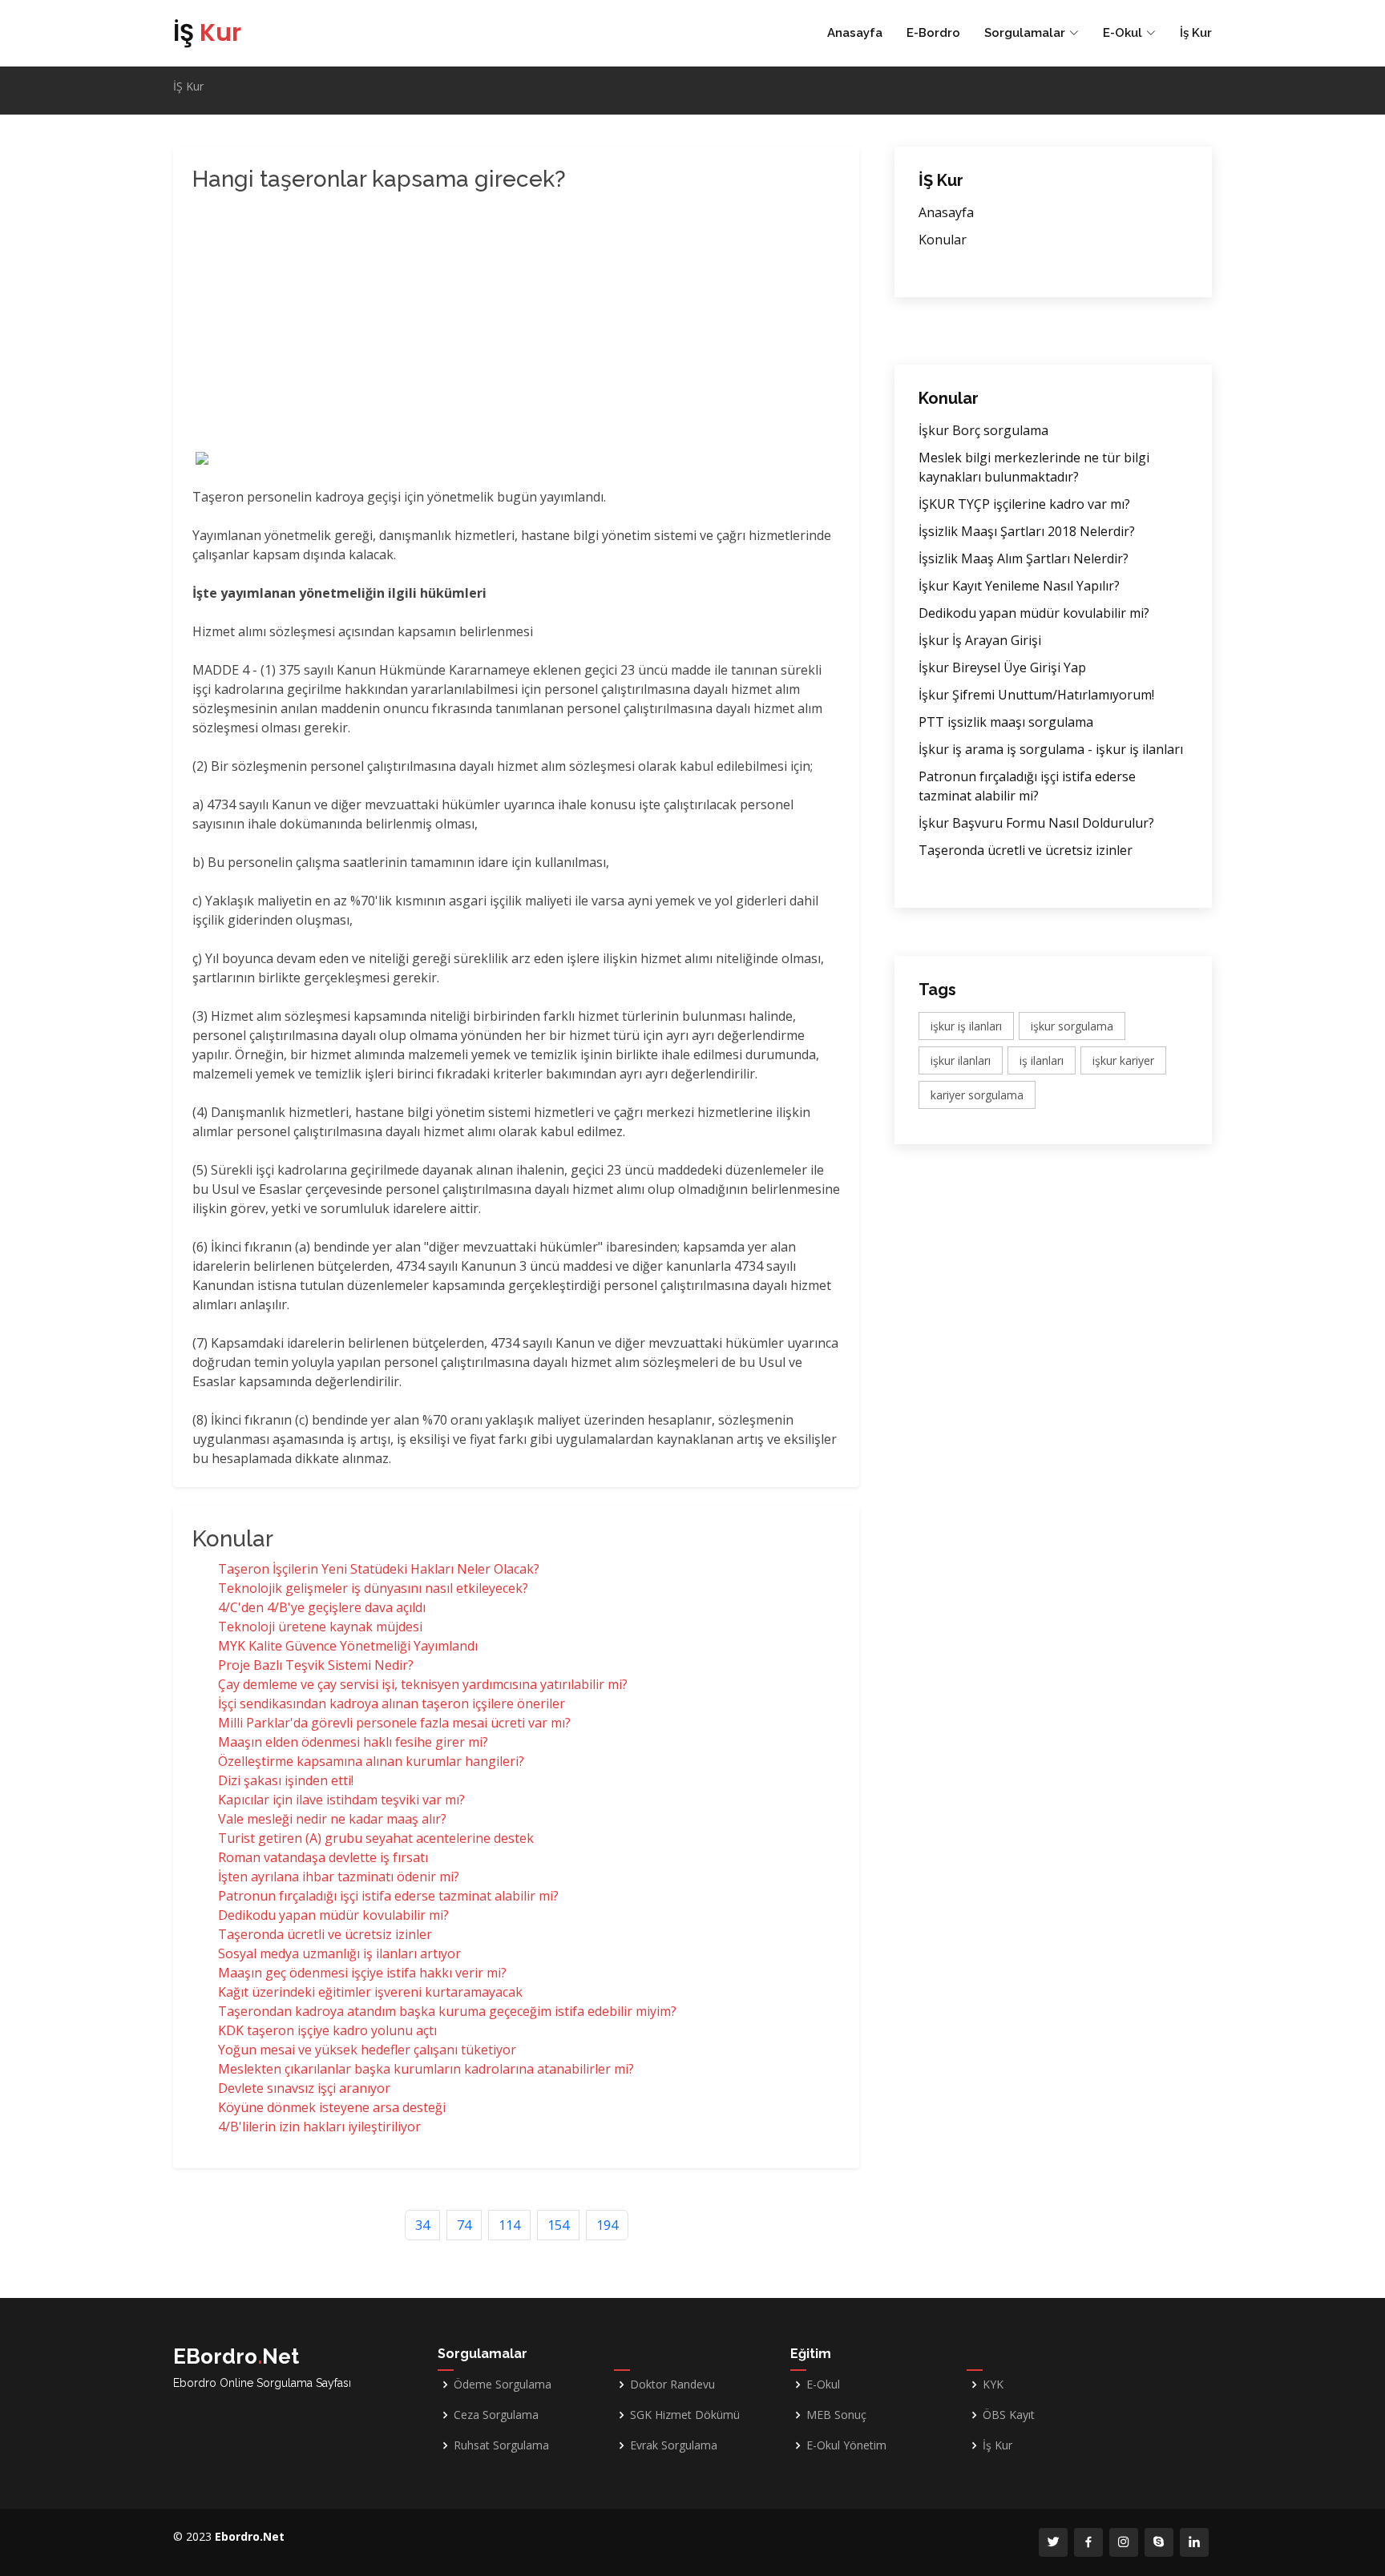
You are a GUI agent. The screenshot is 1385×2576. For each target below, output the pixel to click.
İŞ (207, 32)
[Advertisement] (449, 324)
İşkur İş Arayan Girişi (980, 640)
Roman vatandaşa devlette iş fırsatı (323, 1857)
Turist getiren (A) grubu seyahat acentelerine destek (376, 1838)
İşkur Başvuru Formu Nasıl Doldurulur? (1036, 823)
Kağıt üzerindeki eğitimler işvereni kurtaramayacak (370, 1992)
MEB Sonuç (836, 2415)
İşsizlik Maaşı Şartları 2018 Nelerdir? (1027, 531)
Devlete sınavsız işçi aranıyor (304, 2088)
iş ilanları (1042, 1060)
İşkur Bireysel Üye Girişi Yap (1002, 667)
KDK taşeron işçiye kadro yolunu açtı (327, 2030)
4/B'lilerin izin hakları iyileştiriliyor (319, 2127)
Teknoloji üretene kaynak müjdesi (320, 1627)
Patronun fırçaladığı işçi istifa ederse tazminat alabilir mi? (388, 1896)
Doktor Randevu (672, 2385)
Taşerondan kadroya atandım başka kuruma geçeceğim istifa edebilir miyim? (447, 2011)
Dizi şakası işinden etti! (286, 1780)
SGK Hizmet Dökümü (685, 2415)
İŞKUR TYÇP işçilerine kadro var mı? (1024, 504)
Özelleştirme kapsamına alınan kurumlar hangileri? (371, 1761)
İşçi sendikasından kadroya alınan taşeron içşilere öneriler (392, 1703)
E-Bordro (933, 33)
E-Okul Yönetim (846, 2445)
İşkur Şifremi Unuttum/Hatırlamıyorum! (1036, 695)
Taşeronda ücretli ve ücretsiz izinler (325, 1934)
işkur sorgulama (1072, 1026)
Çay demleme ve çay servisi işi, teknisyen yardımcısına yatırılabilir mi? (423, 1684)
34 (422, 2225)
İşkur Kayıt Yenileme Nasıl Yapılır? (1019, 586)
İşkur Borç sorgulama (983, 430)
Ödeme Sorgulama (503, 2385)
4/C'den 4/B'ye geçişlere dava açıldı (322, 1607)
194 (607, 2225)
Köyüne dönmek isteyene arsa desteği (332, 2107)
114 (509, 2225)
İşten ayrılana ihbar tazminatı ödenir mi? (339, 1877)
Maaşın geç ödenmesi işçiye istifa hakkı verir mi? (362, 1973)
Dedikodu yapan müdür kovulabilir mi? (333, 1915)
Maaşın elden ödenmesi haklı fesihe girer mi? (353, 1742)
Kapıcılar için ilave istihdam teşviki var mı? (341, 1800)
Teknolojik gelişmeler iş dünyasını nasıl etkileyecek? (373, 1588)
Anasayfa (855, 33)
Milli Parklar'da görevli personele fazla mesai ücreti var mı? (394, 1723)
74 (464, 2225)
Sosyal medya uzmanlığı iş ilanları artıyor (339, 1953)
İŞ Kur (188, 86)
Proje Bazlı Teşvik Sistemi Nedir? (316, 1665)
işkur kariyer (1123, 1060)
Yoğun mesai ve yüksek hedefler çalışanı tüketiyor (367, 2050)
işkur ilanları (961, 1060)
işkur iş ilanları (966, 1026)
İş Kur (1196, 33)
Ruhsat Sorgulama (501, 2445)
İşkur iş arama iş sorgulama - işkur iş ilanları (1051, 749)
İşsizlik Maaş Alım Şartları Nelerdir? (1024, 558)
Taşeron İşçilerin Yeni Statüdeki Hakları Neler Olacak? (379, 1569)
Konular (943, 240)
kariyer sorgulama (977, 1095)
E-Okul (823, 2385)
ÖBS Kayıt (1009, 2415)
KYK (993, 2385)
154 (558, 2225)
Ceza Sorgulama (496, 2415)
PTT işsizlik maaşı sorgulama (1006, 722)
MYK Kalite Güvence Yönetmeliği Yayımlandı (348, 1646)
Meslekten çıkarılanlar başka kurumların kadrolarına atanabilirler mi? (426, 2069)
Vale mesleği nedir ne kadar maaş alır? (332, 1819)
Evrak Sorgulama (674, 2445)
